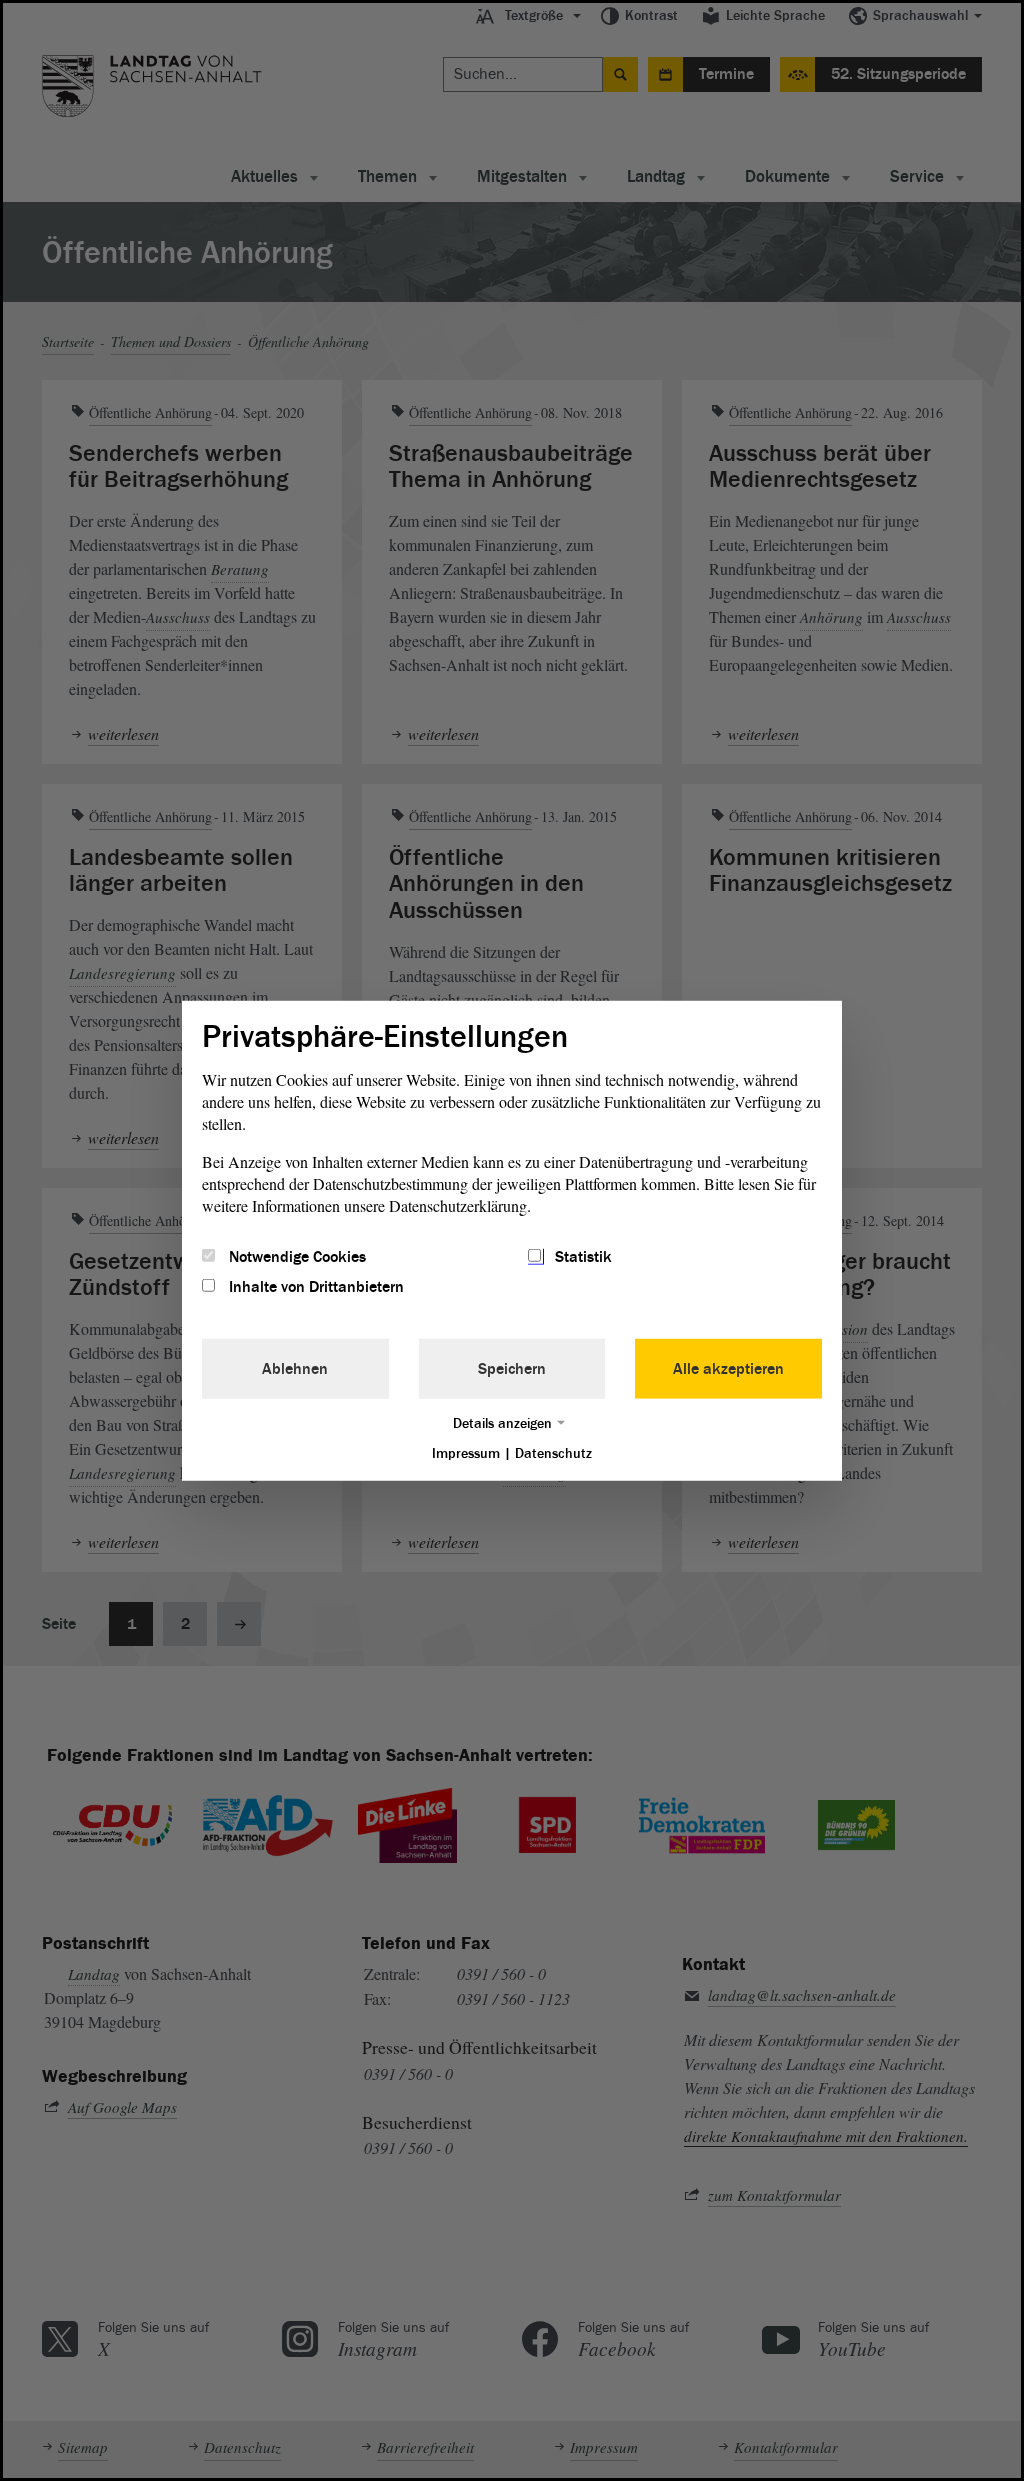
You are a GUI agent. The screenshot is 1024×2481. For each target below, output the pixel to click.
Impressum (466, 1453)
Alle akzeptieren (728, 1369)
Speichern (512, 1369)
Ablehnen (295, 1369)
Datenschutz (553, 1453)
